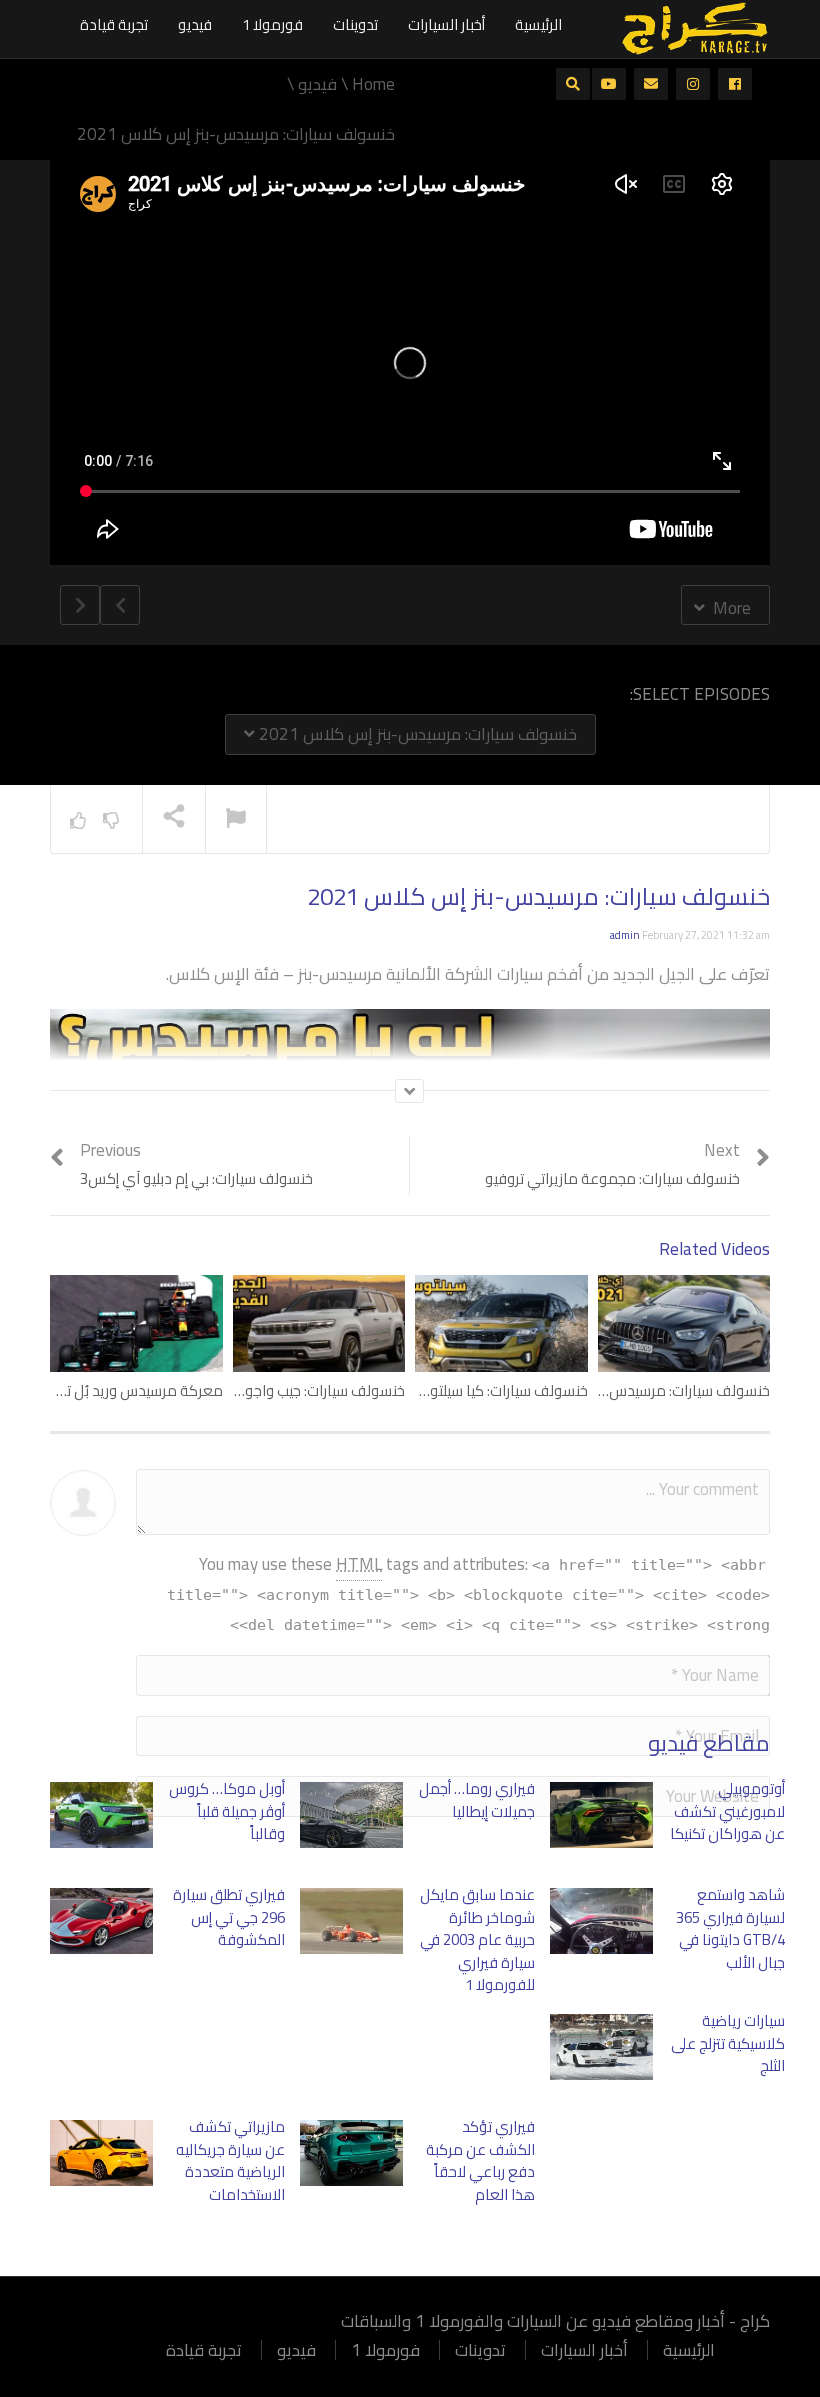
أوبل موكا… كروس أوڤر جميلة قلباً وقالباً (227, 1811)
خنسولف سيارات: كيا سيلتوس (500, 1390)
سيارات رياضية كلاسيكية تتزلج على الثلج (728, 2043)
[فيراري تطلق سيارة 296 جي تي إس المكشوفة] (101, 1921)
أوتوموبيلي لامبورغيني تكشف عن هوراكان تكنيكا (727, 1811)
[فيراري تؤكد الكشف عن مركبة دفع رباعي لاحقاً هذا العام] (351, 2153)
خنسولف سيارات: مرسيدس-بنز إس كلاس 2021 (416, 734)
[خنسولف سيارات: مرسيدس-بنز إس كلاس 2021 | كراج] (695, 27)
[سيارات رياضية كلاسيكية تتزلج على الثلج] (601, 2047)
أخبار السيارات (446, 24)
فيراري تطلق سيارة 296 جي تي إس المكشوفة (229, 1917)
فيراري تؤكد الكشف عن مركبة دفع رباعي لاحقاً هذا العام (480, 2160)
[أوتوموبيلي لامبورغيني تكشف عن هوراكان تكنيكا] (601, 1815)
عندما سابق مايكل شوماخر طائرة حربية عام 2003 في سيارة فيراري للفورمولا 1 (477, 1939)
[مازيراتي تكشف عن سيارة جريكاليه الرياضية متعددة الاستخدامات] (101, 2153)
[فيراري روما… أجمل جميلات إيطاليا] (351, 1815)
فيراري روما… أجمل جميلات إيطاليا (477, 1800)
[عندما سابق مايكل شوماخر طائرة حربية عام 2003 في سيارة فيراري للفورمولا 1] (351, 1921)
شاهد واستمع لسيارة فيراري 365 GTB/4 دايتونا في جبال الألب (730, 1928)
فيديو (195, 24)
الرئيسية (538, 24)
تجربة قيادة (114, 24)
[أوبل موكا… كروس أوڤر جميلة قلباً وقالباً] (101, 1815)
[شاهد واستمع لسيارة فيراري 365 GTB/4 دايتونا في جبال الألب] (601, 1921)
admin (625, 935)
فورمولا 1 (272, 24)
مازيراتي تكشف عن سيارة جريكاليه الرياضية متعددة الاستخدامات (230, 2160)
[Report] (236, 820)
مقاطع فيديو (709, 1743)
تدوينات (355, 24)
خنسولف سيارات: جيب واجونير (318, 1390)
